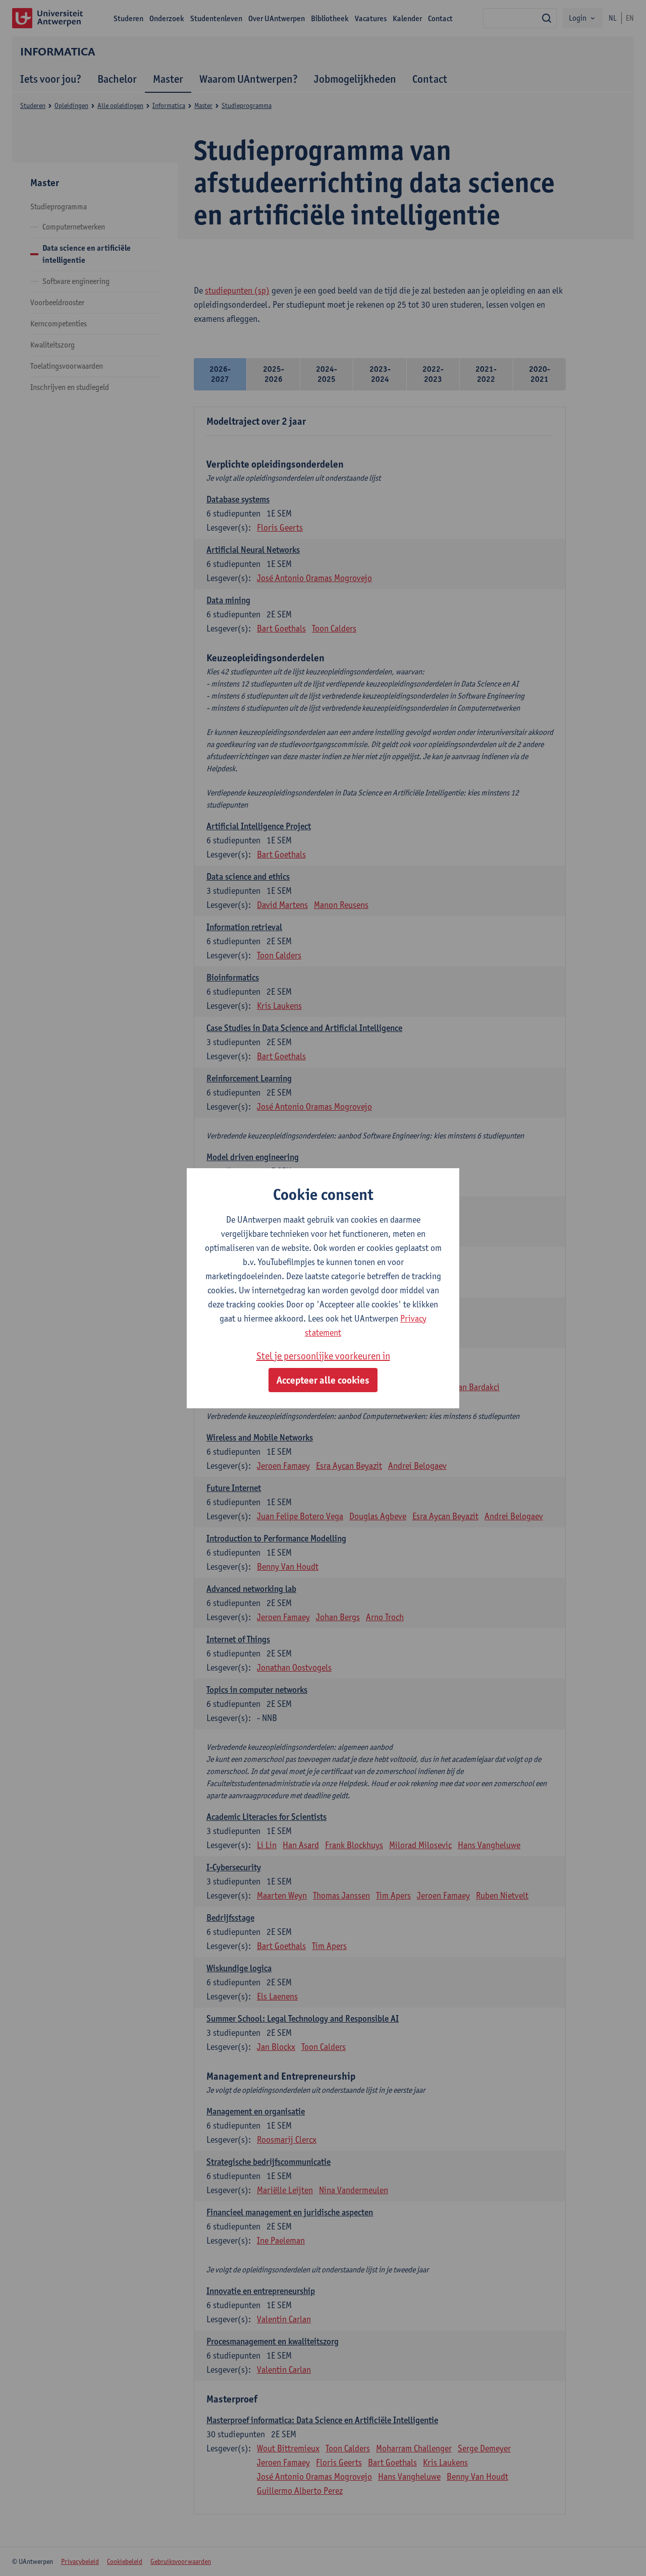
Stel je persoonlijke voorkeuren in (323, 1356)
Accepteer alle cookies (323, 1380)
